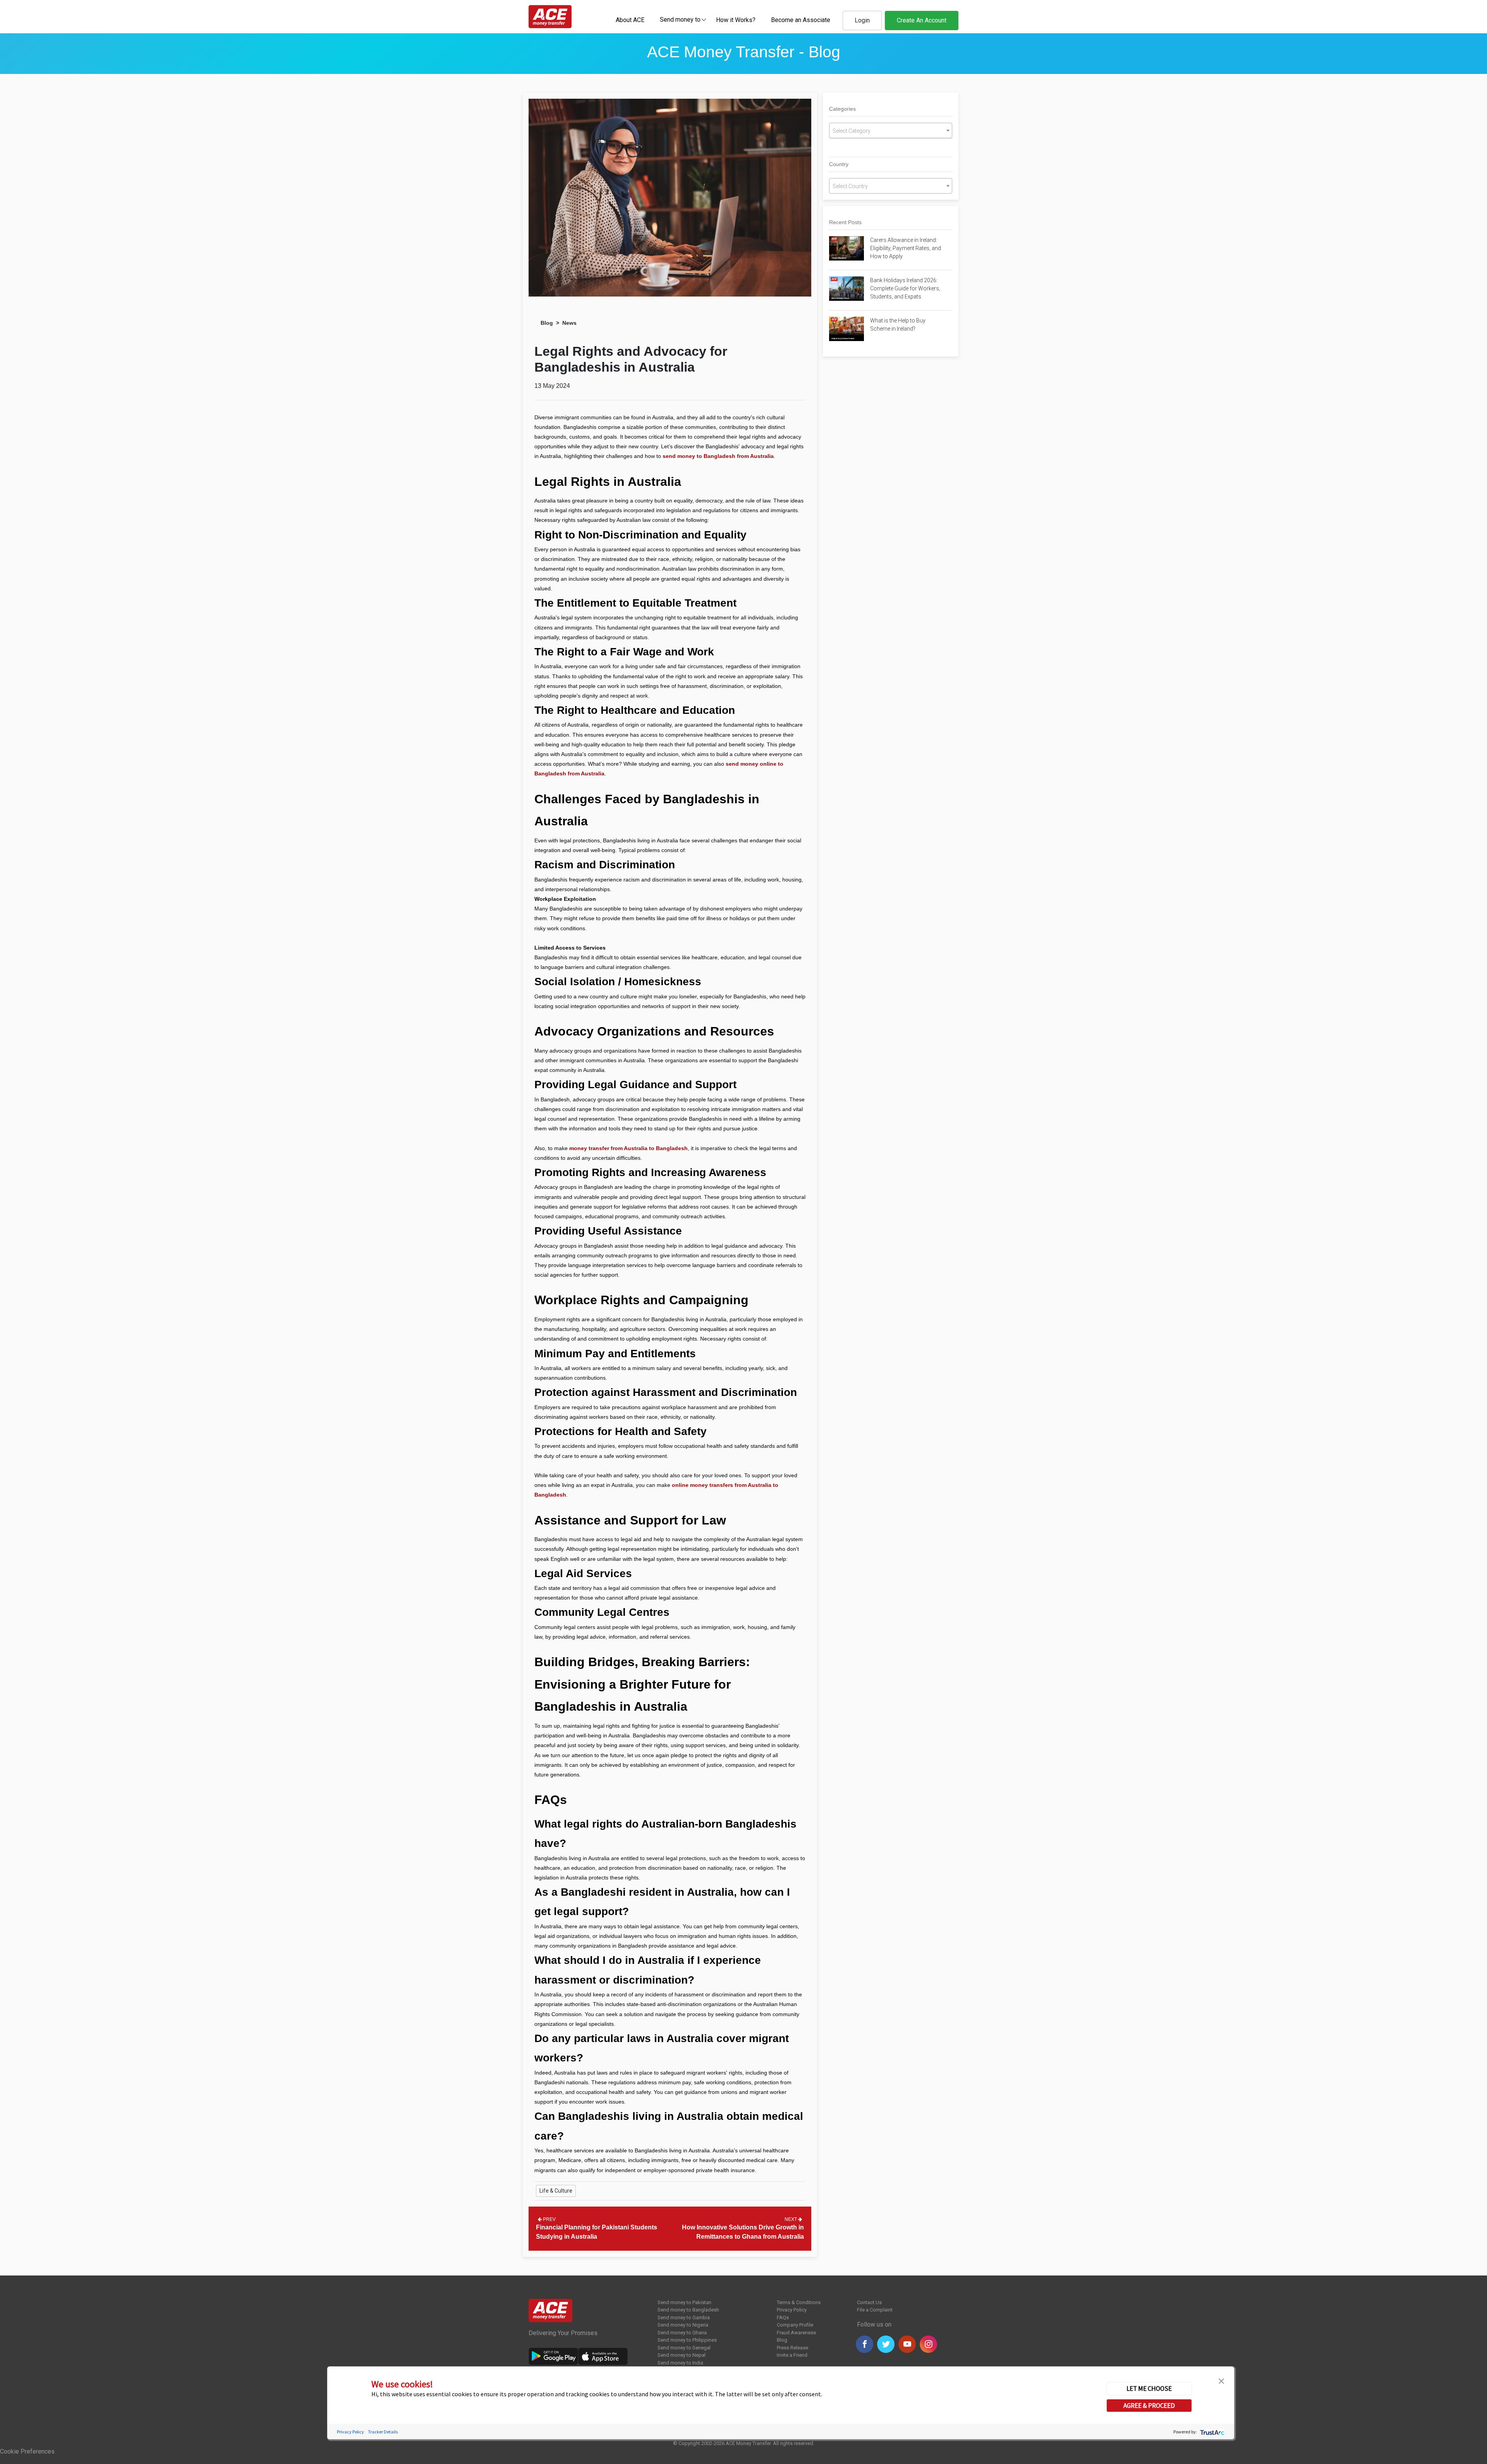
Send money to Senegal (684, 2348)
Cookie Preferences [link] (27, 2451)
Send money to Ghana (682, 2333)
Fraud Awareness (796, 2333)
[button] (1221, 2380)
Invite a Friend (792, 2355)
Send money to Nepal (682, 2355)
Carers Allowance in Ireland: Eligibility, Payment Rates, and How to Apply (906, 248)
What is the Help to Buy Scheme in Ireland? (898, 325)
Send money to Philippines (687, 2340)
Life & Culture (556, 2191)
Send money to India (680, 2363)
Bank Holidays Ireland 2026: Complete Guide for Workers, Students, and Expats (905, 288)
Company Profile (795, 2325)
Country (839, 164)
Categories (842, 109)
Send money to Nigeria (683, 2325)
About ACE (630, 20)
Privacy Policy (792, 2310)
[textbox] (680, 19)
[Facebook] (865, 2344)
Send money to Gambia (684, 2317)
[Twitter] (886, 2344)
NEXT (791, 2219)
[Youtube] (907, 2344)
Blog (547, 323)
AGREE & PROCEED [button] (1149, 2406)
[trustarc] (1211, 2432)
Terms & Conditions (799, 2302)
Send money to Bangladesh (688, 2310)
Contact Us (869, 2302)
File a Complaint (875, 2310)
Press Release (792, 2348)
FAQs (783, 2317)
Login (862, 20)
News (569, 323)
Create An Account (922, 20)
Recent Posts (845, 222)
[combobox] (680, 19)
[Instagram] (928, 2344)
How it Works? (736, 20)
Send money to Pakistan (684, 2302)
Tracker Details (383, 2432)
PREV (549, 2219)
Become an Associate (801, 20)
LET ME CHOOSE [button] (1149, 2389)
